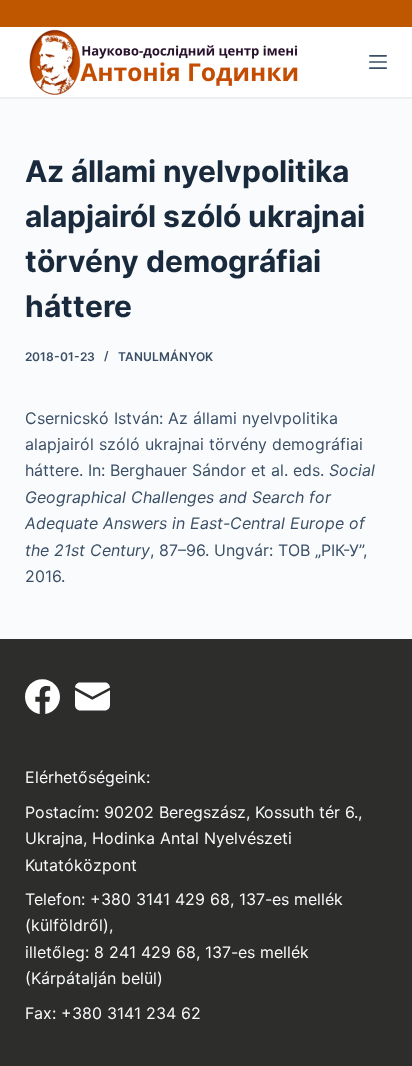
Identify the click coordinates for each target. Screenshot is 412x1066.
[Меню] (378, 62)
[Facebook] (42, 696)
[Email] (92, 696)
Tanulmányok (165, 356)
